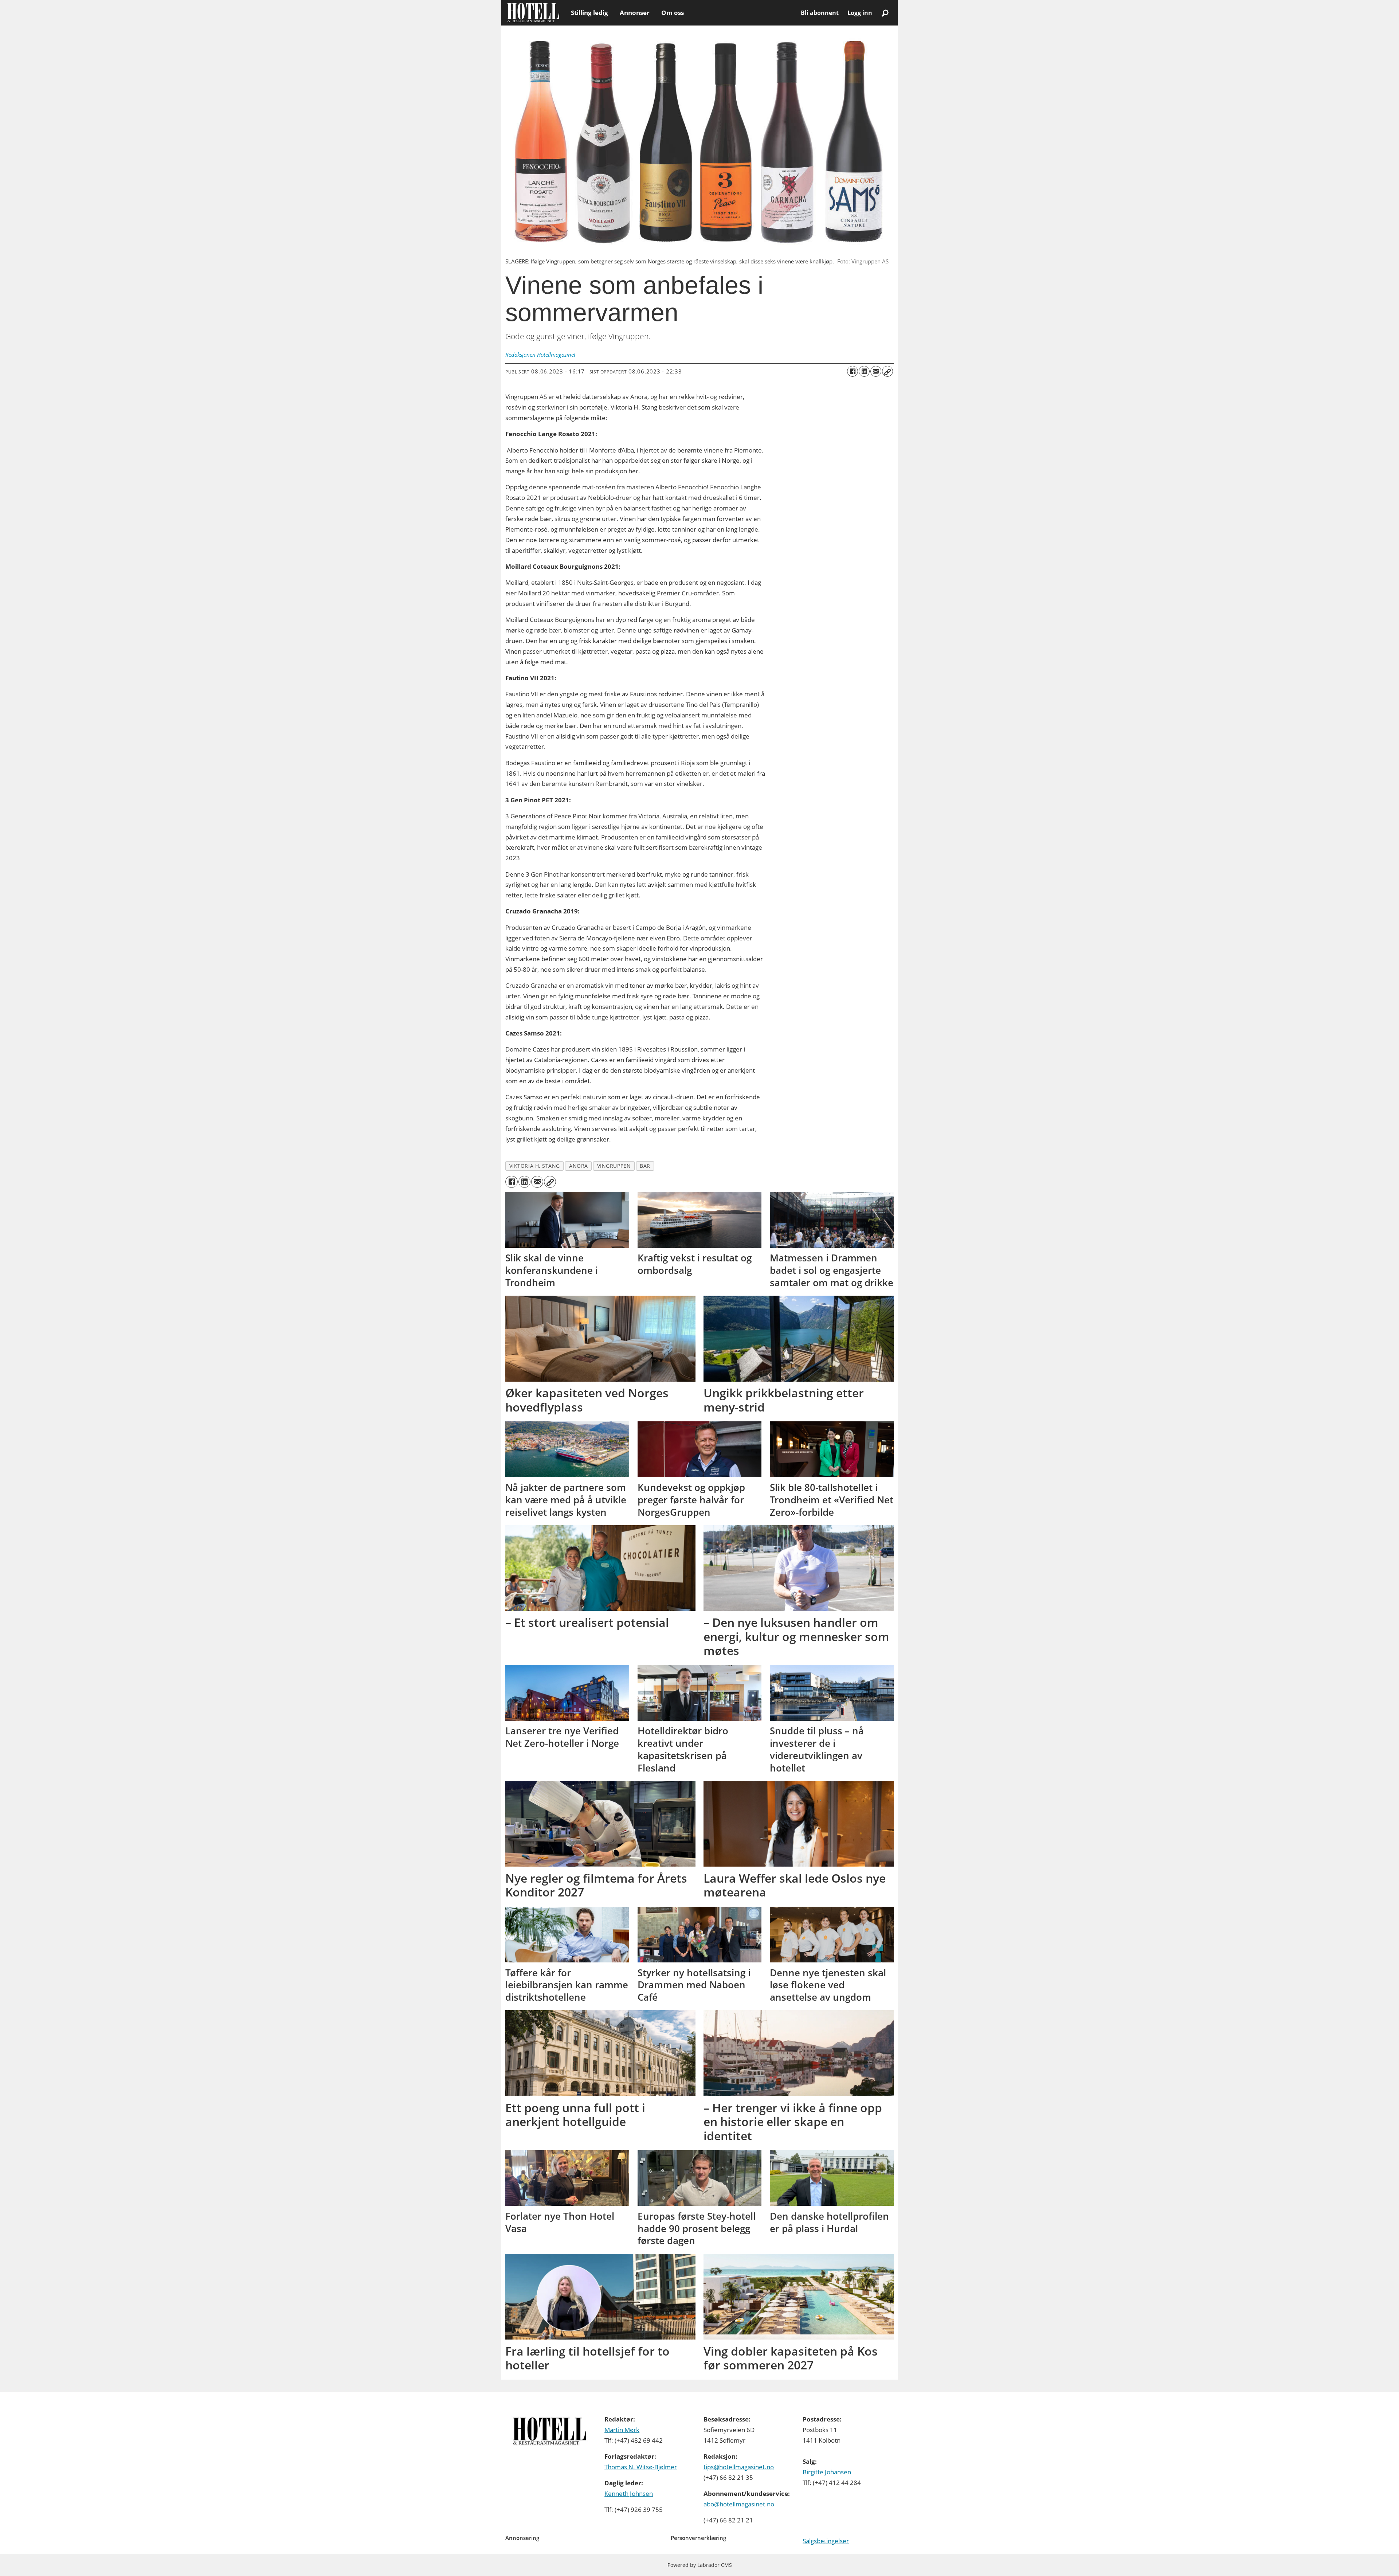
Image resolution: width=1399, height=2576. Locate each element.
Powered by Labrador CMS (700, 2565)
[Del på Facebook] (853, 371)
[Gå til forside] (533, 13)
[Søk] (885, 13)
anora (579, 1166)
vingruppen (614, 1166)
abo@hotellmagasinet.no (739, 2504)
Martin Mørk (622, 2430)
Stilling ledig (589, 13)
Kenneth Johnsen (629, 2493)
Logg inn (860, 13)
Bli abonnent (820, 13)
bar (645, 1166)
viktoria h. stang (535, 1166)
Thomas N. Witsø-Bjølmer (641, 2467)
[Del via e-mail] (876, 371)
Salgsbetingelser (826, 2541)
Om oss (673, 13)
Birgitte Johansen (827, 2472)
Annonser (635, 13)
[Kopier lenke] (887, 371)
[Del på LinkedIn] (864, 371)
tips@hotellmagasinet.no (739, 2467)
